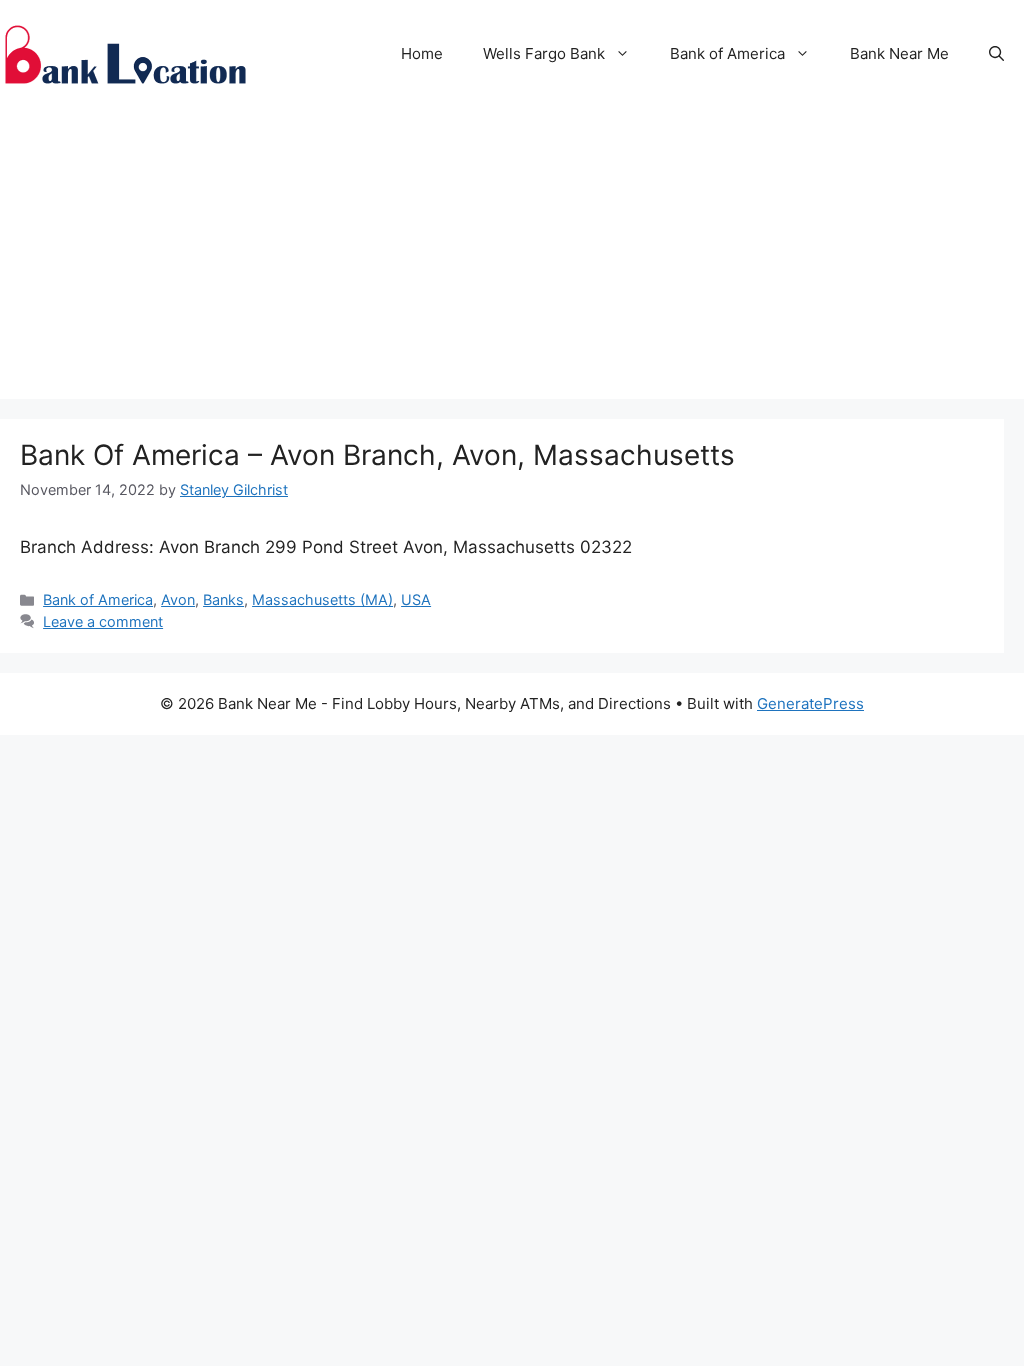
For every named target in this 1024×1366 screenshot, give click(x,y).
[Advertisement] (512, 259)
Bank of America (727, 53)
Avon (178, 599)
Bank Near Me (899, 53)
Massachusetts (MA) (322, 599)
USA (416, 599)
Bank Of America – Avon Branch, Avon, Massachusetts (377, 455)
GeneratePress (810, 703)
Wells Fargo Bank (544, 53)
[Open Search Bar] (996, 54)
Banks (223, 599)
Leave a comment (103, 621)
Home (422, 53)
